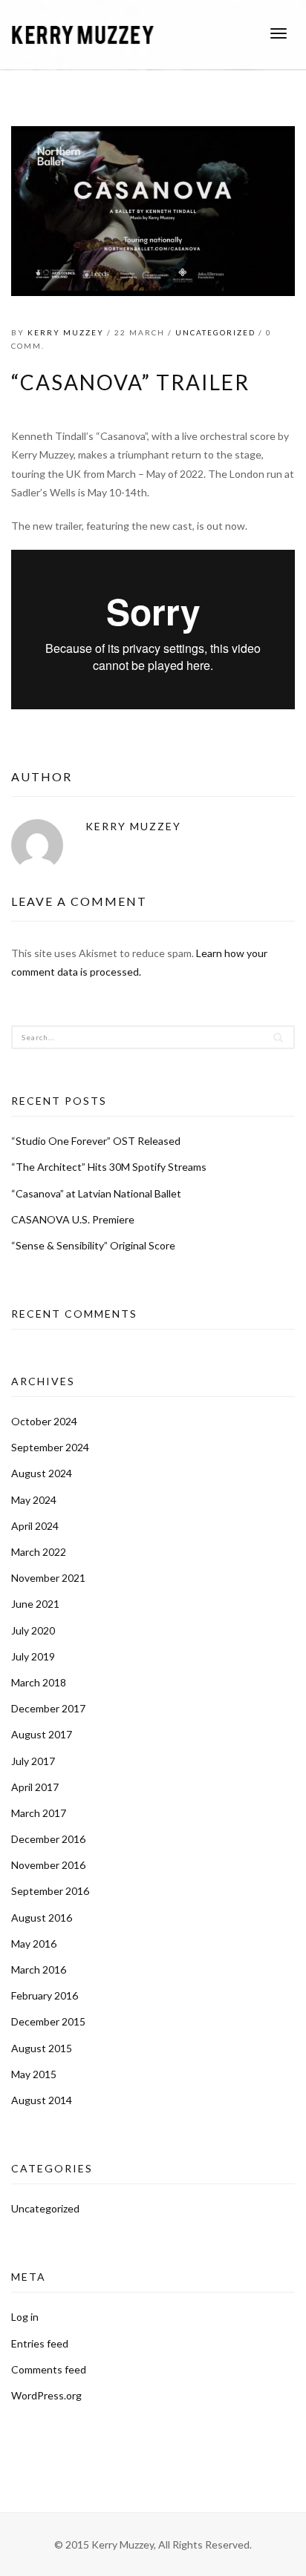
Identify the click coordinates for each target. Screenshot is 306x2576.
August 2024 (42, 1473)
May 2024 (34, 1500)
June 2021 (35, 1604)
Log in (25, 2317)
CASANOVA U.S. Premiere (73, 1219)
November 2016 (48, 1865)
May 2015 (34, 2074)
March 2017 (39, 1813)
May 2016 (34, 1943)
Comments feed (49, 2369)
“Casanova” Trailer (130, 382)
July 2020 (33, 1630)
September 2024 (50, 1447)
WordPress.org (46, 2395)
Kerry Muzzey (66, 332)
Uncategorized (215, 332)
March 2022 (39, 1552)
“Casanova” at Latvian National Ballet (96, 1193)
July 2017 (33, 1761)
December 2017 (48, 1708)
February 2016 (45, 1995)
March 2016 (39, 1969)
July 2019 (33, 1656)
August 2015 (42, 2048)
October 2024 (44, 1421)
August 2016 (42, 1918)
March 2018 (39, 1682)
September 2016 (50, 1891)
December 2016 (48, 1839)
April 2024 (35, 1526)
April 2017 (35, 1787)
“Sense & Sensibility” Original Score (93, 1245)
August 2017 (42, 1734)
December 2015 (48, 2021)
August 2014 (42, 2100)
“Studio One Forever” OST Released (96, 1141)
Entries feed (40, 2343)
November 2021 (48, 1578)
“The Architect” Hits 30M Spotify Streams (109, 1167)
